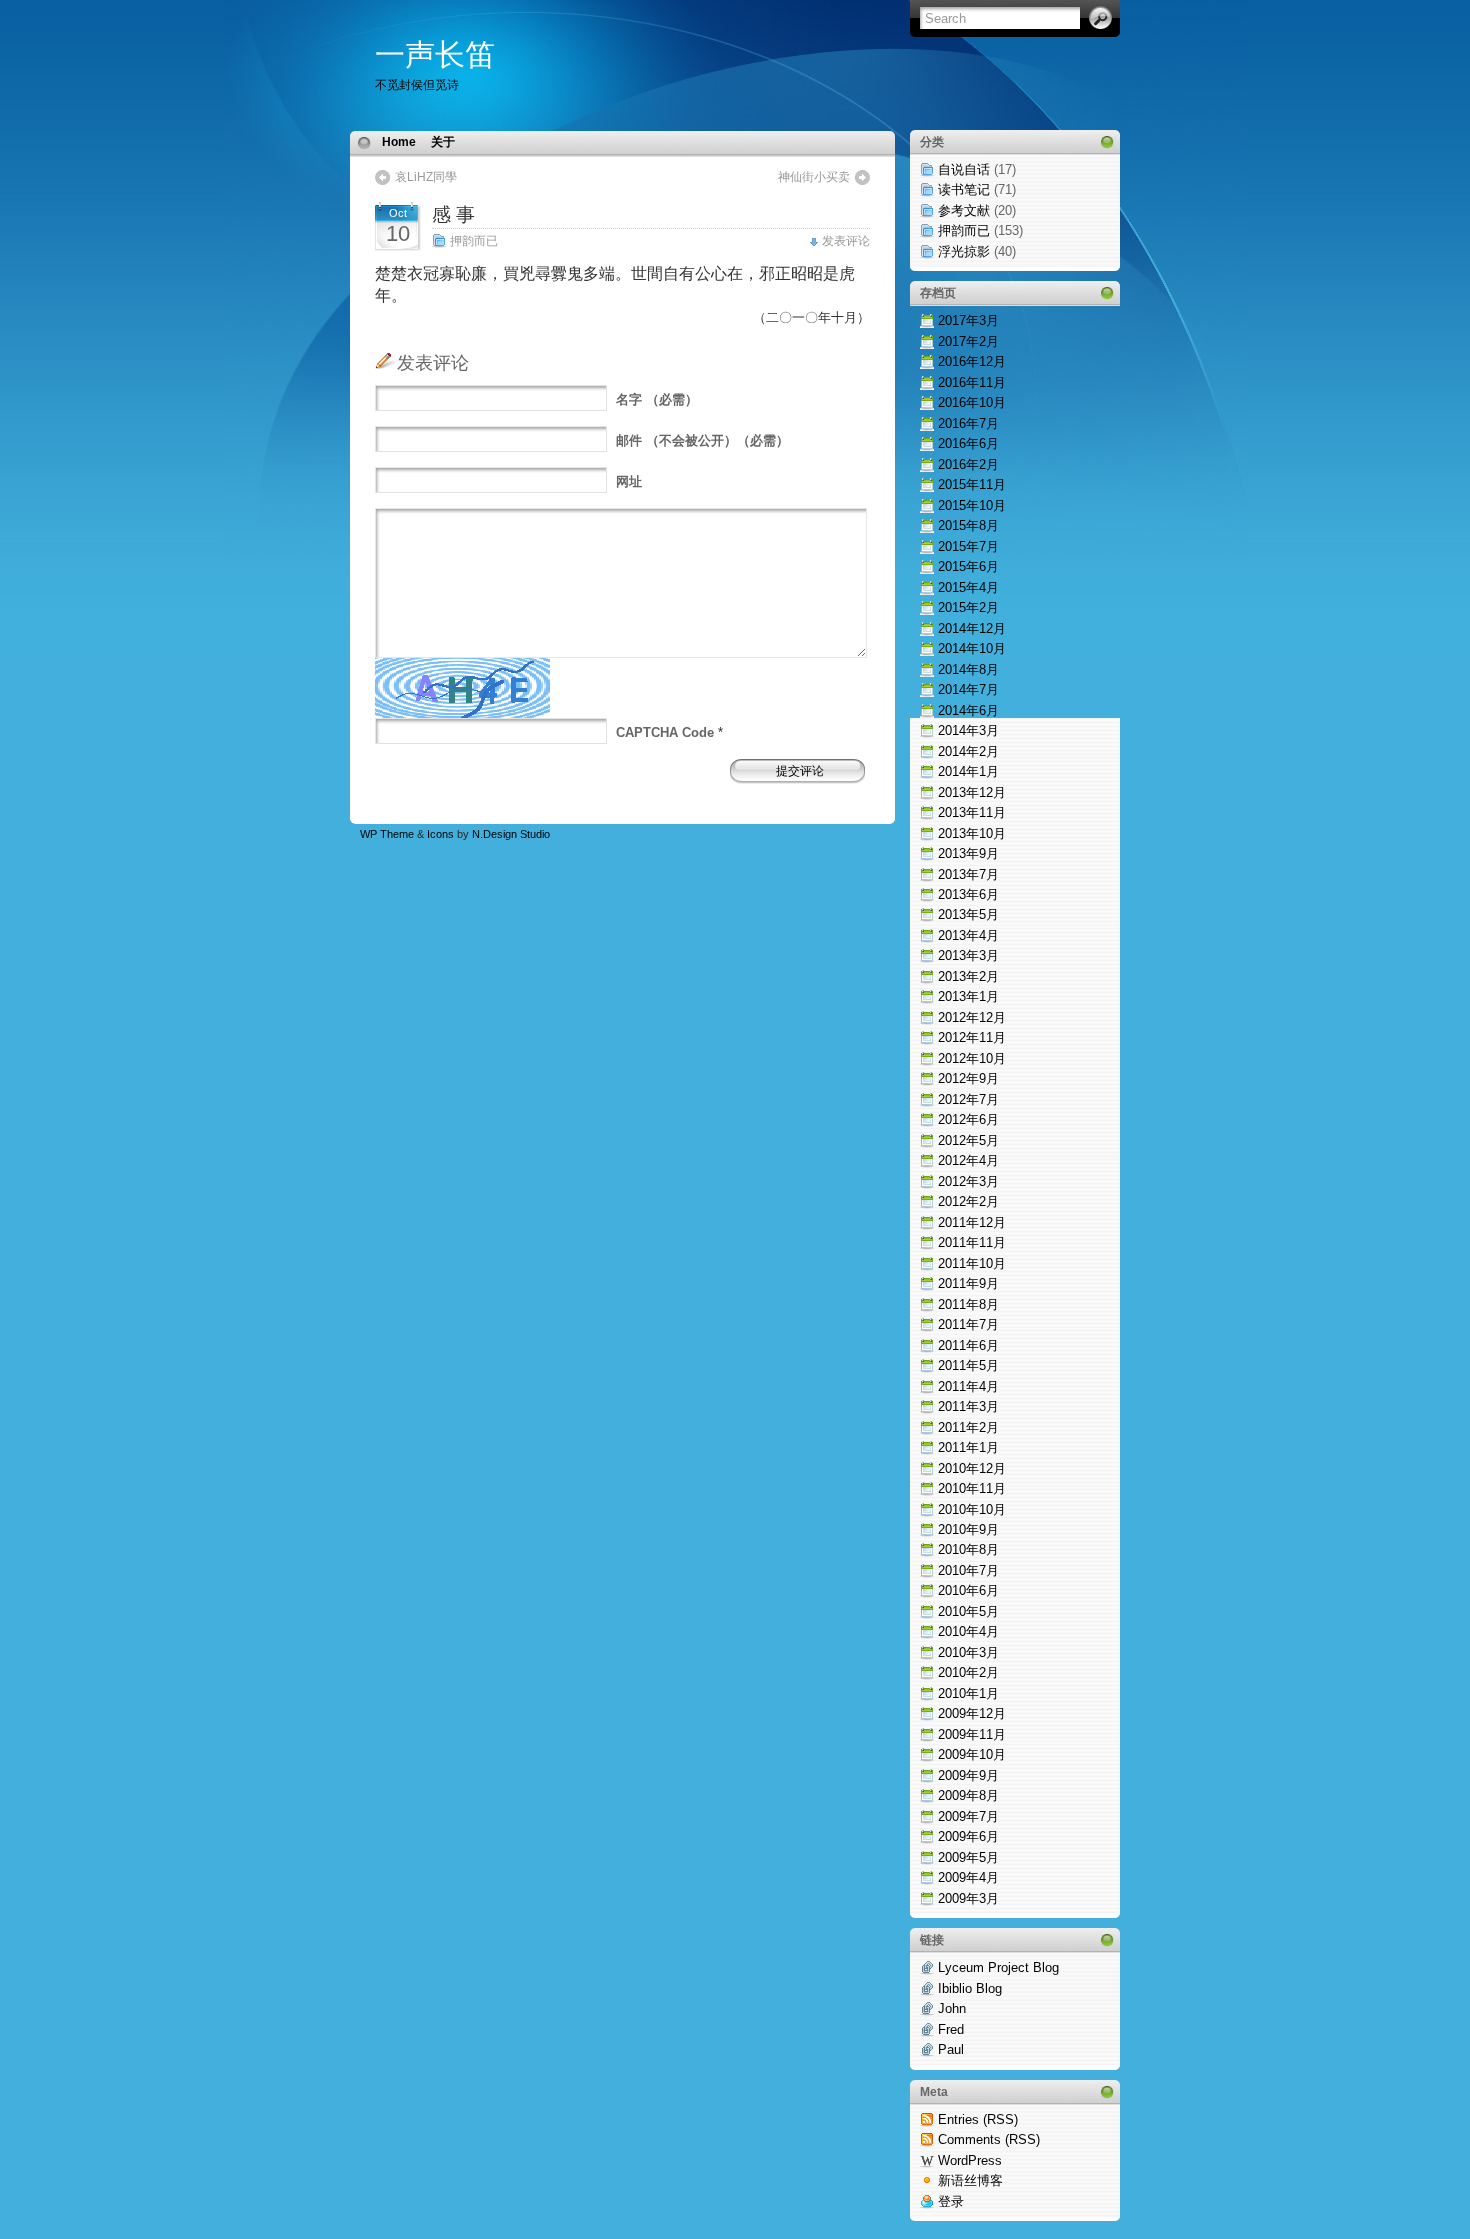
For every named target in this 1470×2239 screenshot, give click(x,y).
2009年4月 (968, 1877)
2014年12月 (972, 628)
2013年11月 (972, 812)
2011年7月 (968, 1324)
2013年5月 (968, 914)
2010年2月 (968, 1672)
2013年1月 (968, 996)
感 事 (453, 214)
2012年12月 (972, 1017)
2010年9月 (968, 1529)
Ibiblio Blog (970, 1988)
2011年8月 (968, 1304)
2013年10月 (972, 833)
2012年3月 (968, 1181)
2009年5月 (968, 1857)
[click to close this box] (1107, 142)
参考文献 (964, 210)
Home (399, 142)
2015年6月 (968, 566)
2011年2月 (968, 1427)
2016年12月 (972, 361)
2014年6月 (968, 710)
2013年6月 (968, 894)
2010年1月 (968, 1693)
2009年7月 (968, 1816)
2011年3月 (968, 1406)
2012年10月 (972, 1058)
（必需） (657, 399)
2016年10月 (972, 402)
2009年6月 (968, 1836)
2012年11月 (972, 1037)
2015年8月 (968, 525)
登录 (951, 2201)
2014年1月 (968, 771)
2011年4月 (968, 1386)
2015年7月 (968, 546)
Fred (951, 2029)
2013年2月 (968, 976)
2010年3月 (968, 1652)
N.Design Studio (511, 834)
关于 (443, 142)
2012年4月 (968, 1160)
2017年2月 (968, 341)
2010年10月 (972, 1509)
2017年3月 (968, 320)
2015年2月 (968, 607)
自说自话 (964, 169)
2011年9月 (968, 1283)
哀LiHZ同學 (426, 177)
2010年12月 (972, 1468)
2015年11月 (972, 484)
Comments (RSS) (989, 2139)
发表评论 (846, 241)
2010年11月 (972, 1488)
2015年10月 (972, 505)
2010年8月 (968, 1549)
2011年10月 (972, 1263)
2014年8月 (968, 669)
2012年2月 (968, 1201)
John (952, 2008)
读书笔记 (964, 189)
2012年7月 (968, 1099)
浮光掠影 (964, 251)
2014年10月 (972, 648)
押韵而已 (474, 241)
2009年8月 (968, 1795)
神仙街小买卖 (814, 177)
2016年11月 (972, 382)
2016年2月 (968, 464)
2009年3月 (968, 1898)
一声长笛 (435, 54)
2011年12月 (972, 1222)
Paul (951, 2049)
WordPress (970, 2160)
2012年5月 (968, 1140)
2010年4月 (968, 1631)
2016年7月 (968, 423)
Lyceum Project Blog (998, 1967)
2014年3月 (968, 730)
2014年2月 (968, 751)
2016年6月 (968, 443)
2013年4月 (968, 935)
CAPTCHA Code (665, 732)
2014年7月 (968, 689)
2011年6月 (968, 1345)
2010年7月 (968, 1570)
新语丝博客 (970, 2180)
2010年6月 (968, 1590)
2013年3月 (968, 955)
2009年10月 (972, 1754)
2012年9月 (968, 1078)
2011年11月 (972, 1242)
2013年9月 (968, 853)
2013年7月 (968, 874)
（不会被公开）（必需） (702, 440)
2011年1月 (968, 1447)
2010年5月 (968, 1611)
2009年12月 (972, 1713)
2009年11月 (972, 1734)
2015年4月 (968, 587)
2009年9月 (968, 1775)
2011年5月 (968, 1365)
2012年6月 (968, 1119)
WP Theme (387, 834)
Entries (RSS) (978, 2119)
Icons (440, 834)
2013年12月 (972, 792)
